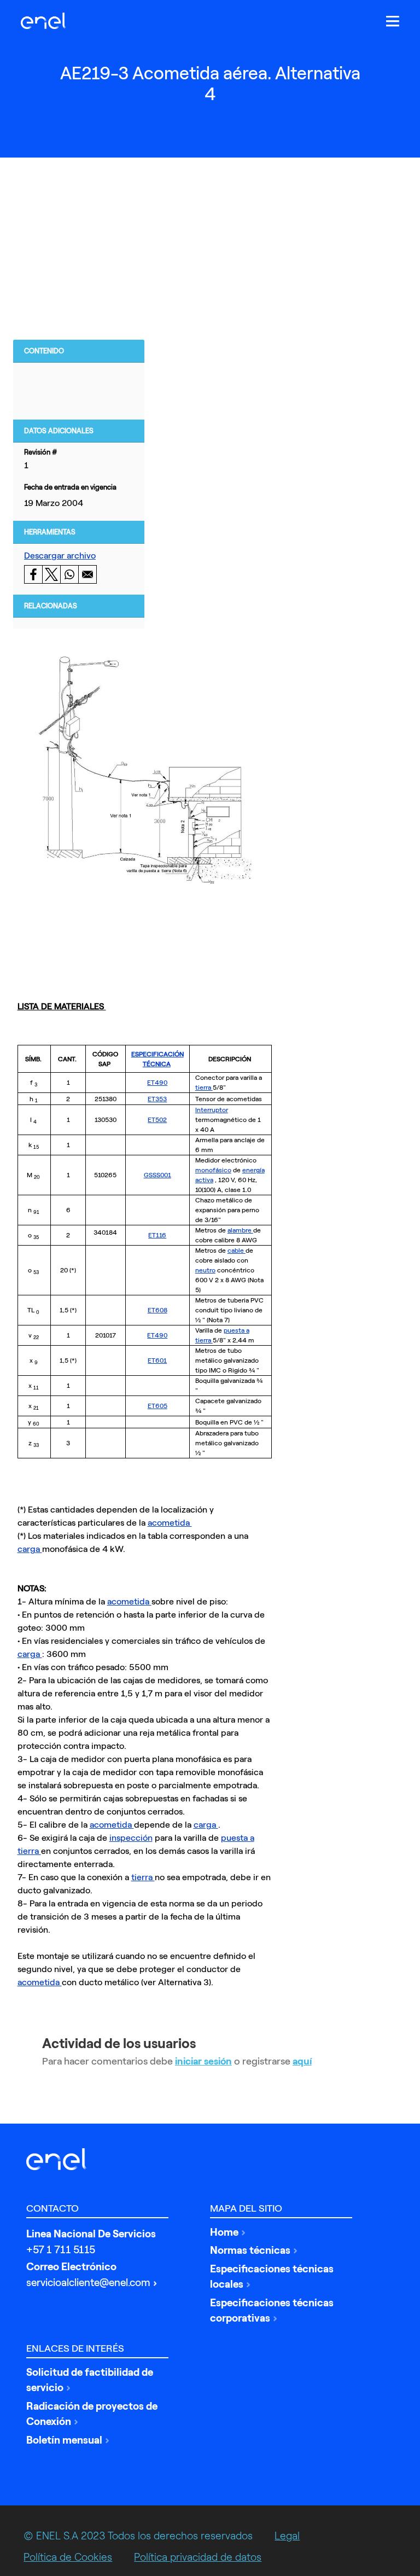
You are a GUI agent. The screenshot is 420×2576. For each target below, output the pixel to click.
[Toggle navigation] (393, 21)
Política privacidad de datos (198, 2557)
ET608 (157, 1310)
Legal (287, 2536)
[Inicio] (46, 21)
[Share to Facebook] (33, 574)
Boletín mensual (64, 2440)
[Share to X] (51, 574)
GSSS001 (157, 1175)
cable (237, 1251)
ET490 (157, 1083)
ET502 (157, 1120)
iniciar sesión (203, 2061)
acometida (170, 1523)
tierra (204, 1088)
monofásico (213, 1170)
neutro (205, 1270)
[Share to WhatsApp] (69, 574)
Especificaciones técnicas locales (272, 2277)
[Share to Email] (87, 574)
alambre (240, 1230)
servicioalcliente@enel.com (88, 2283)
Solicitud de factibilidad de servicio (90, 2380)
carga (30, 1549)
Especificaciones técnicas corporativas (272, 2311)
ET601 (157, 1360)
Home (224, 2232)
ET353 (157, 1099)
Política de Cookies (68, 2557)
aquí (302, 2061)
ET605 (157, 1406)
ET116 (157, 1235)
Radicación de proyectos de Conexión (92, 2414)
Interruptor (212, 1110)
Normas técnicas (250, 2250)
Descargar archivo (60, 556)
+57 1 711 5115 (61, 2250)
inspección (131, 1838)
